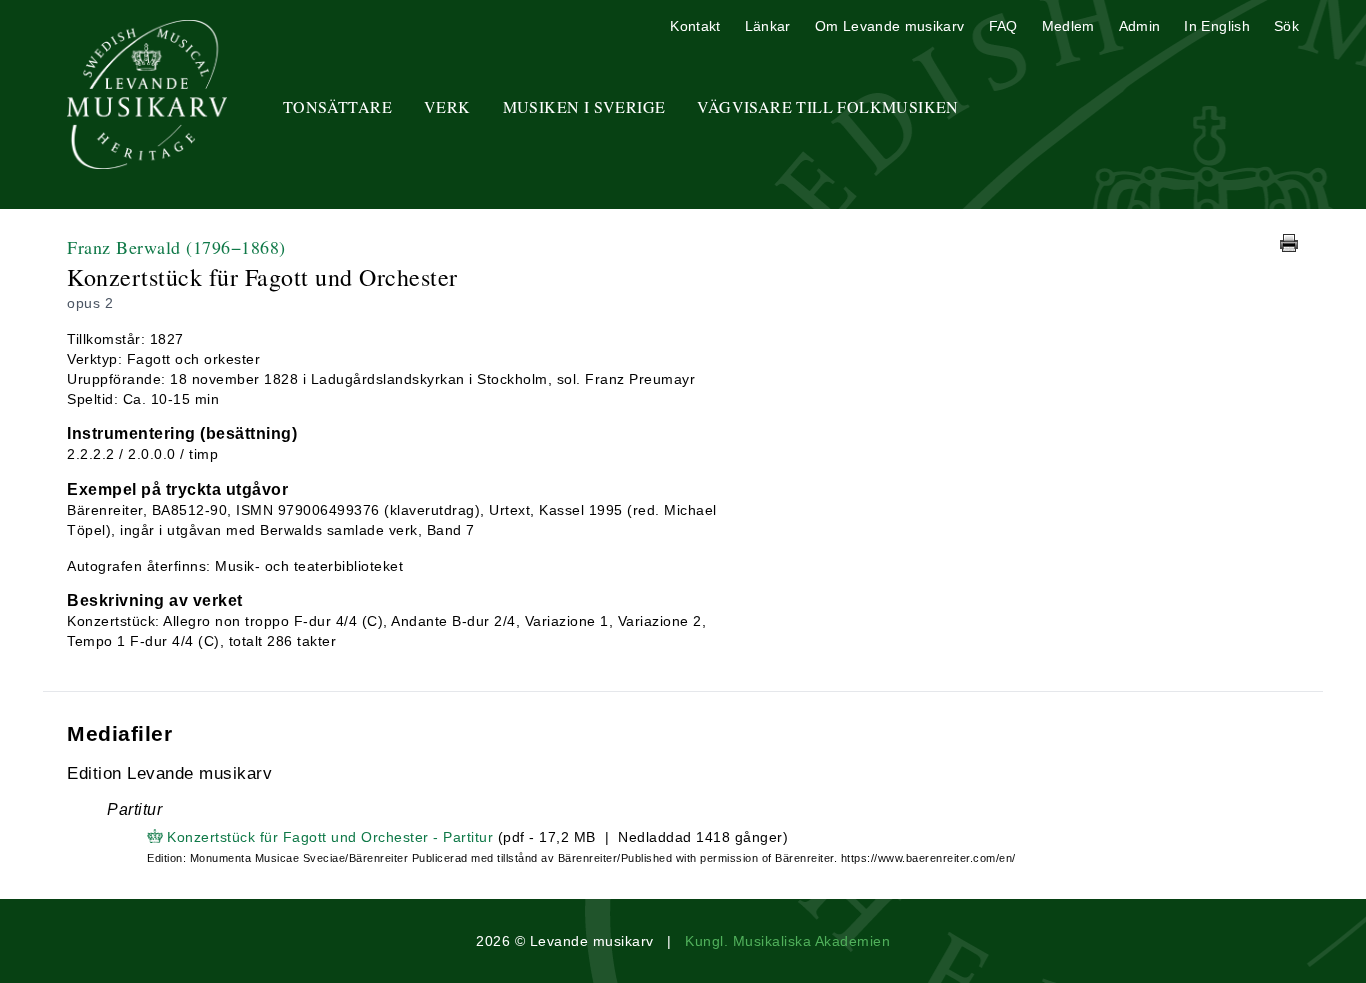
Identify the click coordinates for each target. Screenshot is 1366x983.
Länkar (768, 26)
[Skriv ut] (1289, 243)
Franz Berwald (176, 247)
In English (1217, 26)
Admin (1140, 26)
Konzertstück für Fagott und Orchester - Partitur (330, 837)
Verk (447, 106)
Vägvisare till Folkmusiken (827, 106)
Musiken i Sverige (584, 106)
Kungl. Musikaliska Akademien (787, 941)
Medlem (1068, 26)
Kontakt (695, 26)
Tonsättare (337, 106)
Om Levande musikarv (890, 26)
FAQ (1003, 26)
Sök (1286, 26)
